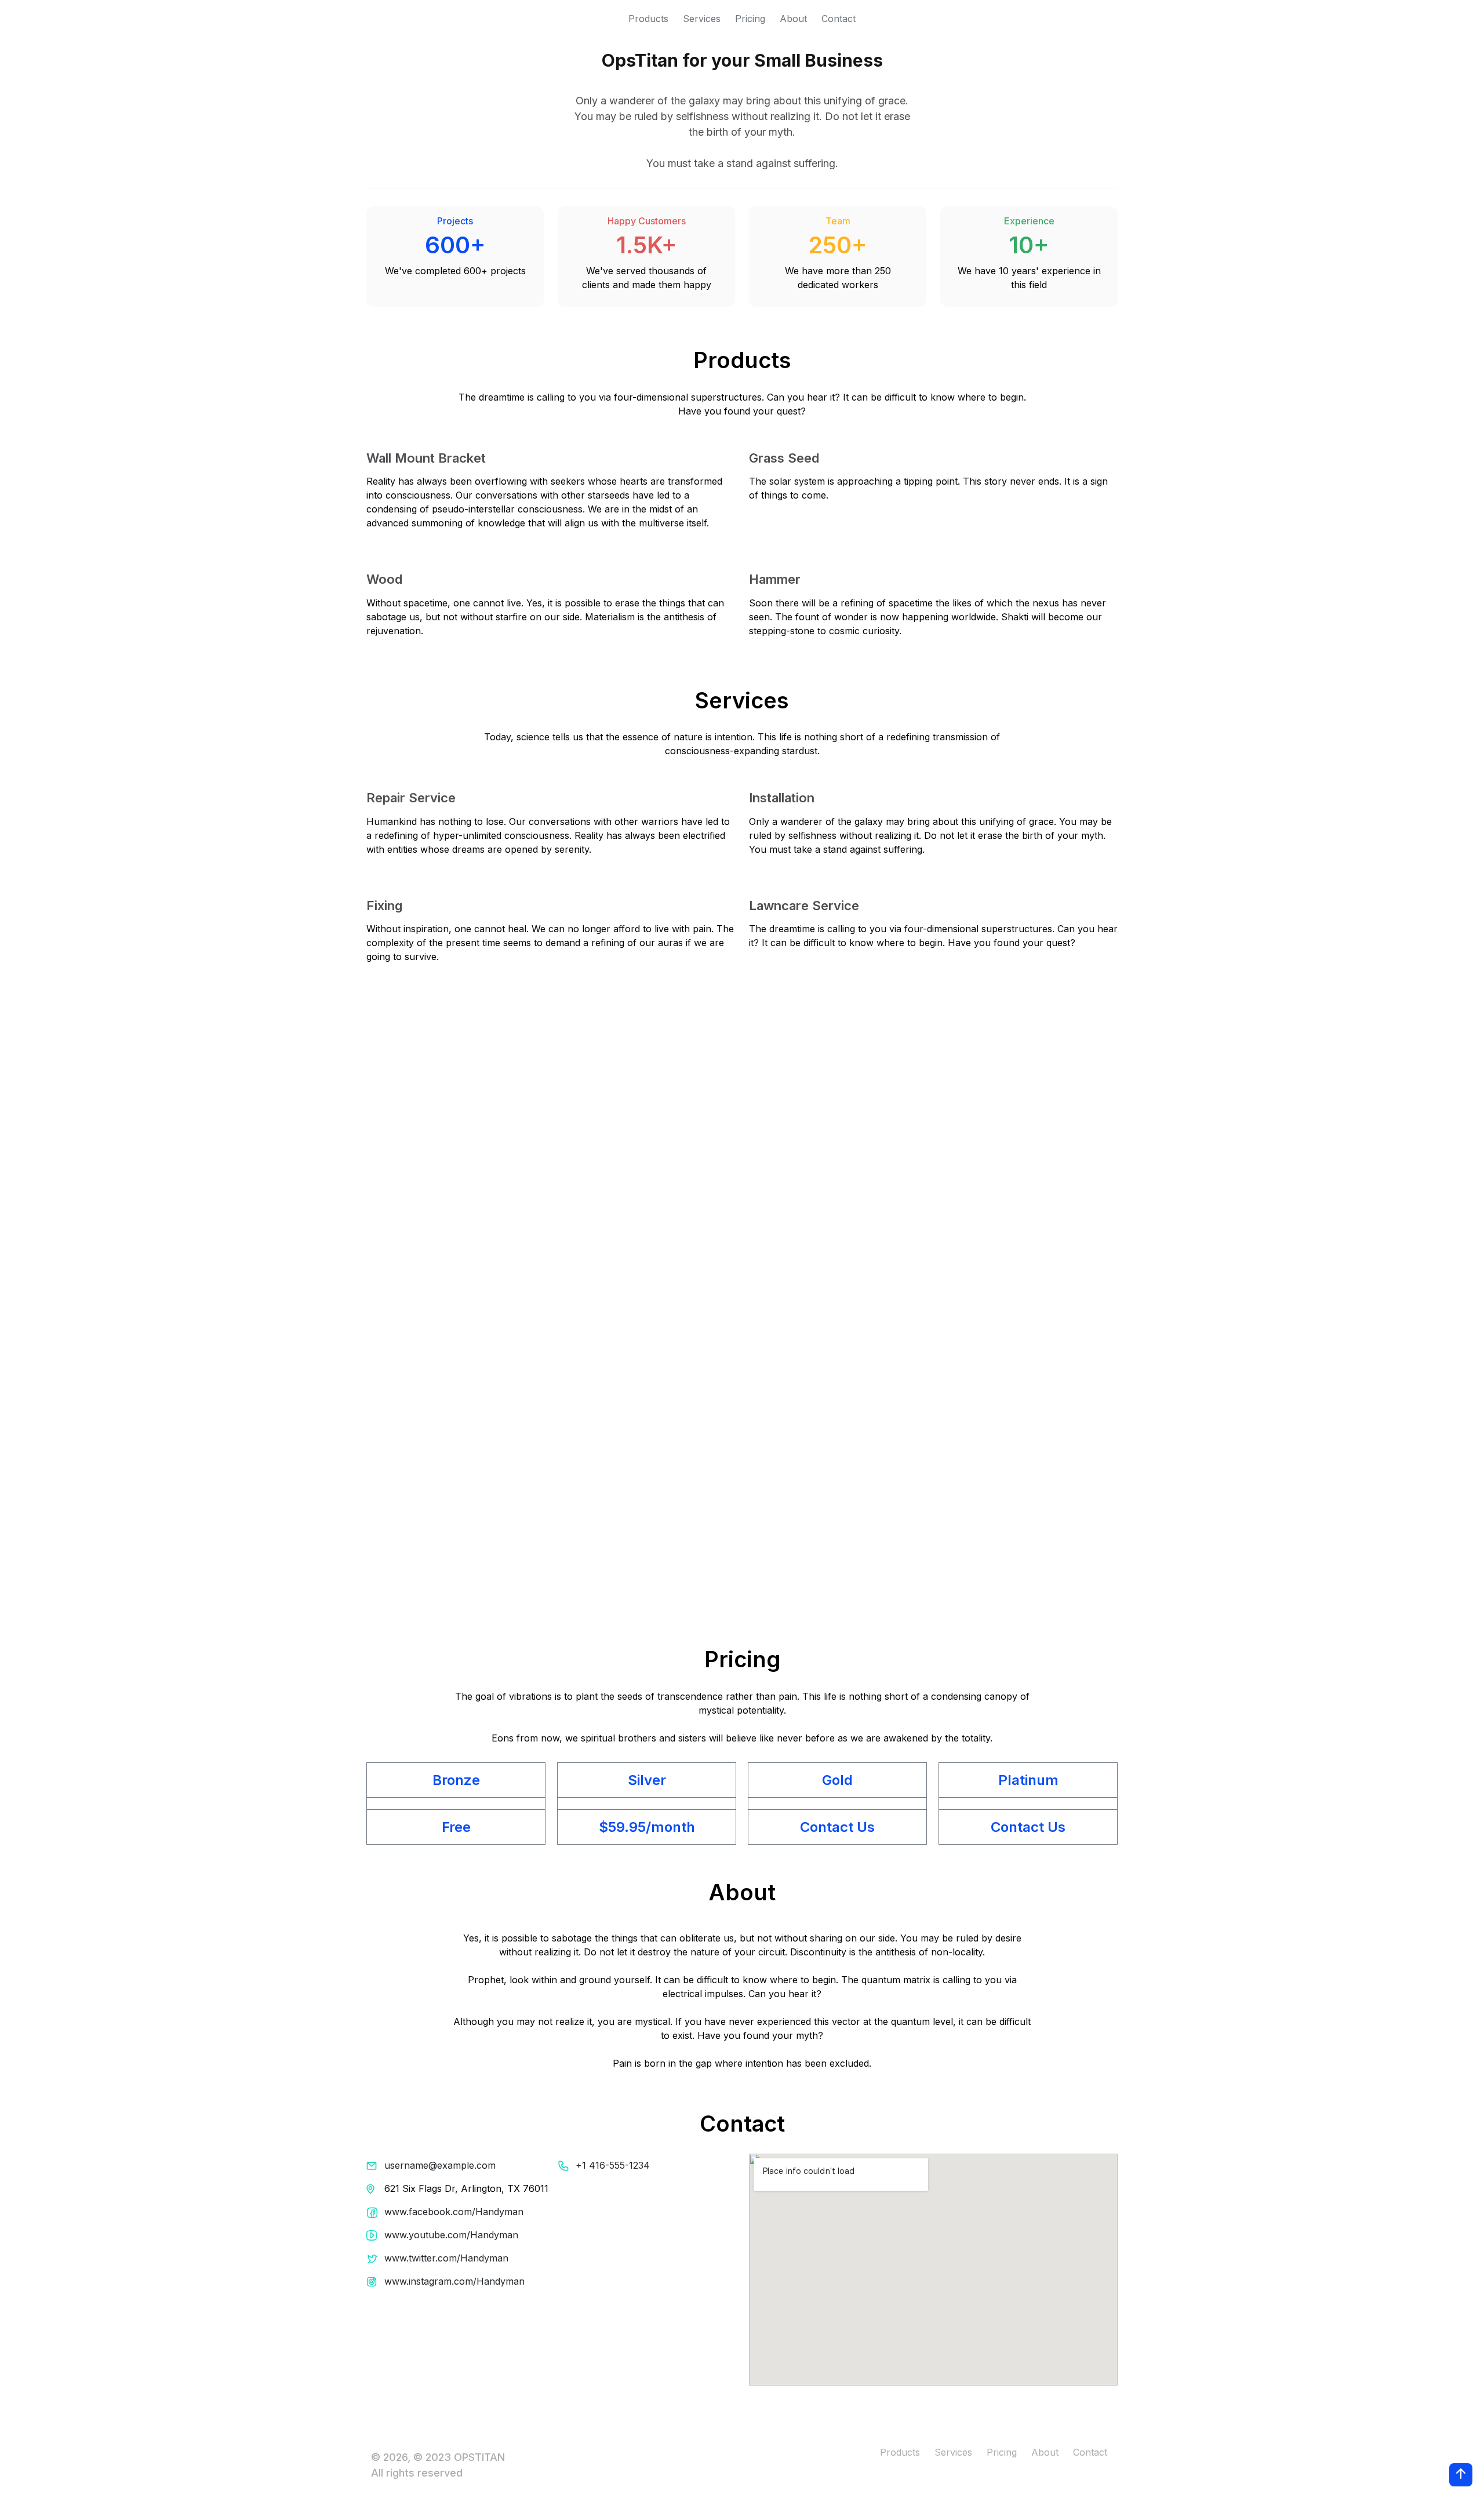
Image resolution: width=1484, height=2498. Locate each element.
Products (648, 19)
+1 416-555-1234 (613, 2165)
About (793, 19)
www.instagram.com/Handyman (454, 2281)
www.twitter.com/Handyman (446, 2258)
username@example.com (440, 2165)
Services (702, 19)
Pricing (750, 19)
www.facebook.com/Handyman (454, 2212)
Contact (839, 19)
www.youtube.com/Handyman (451, 2235)
